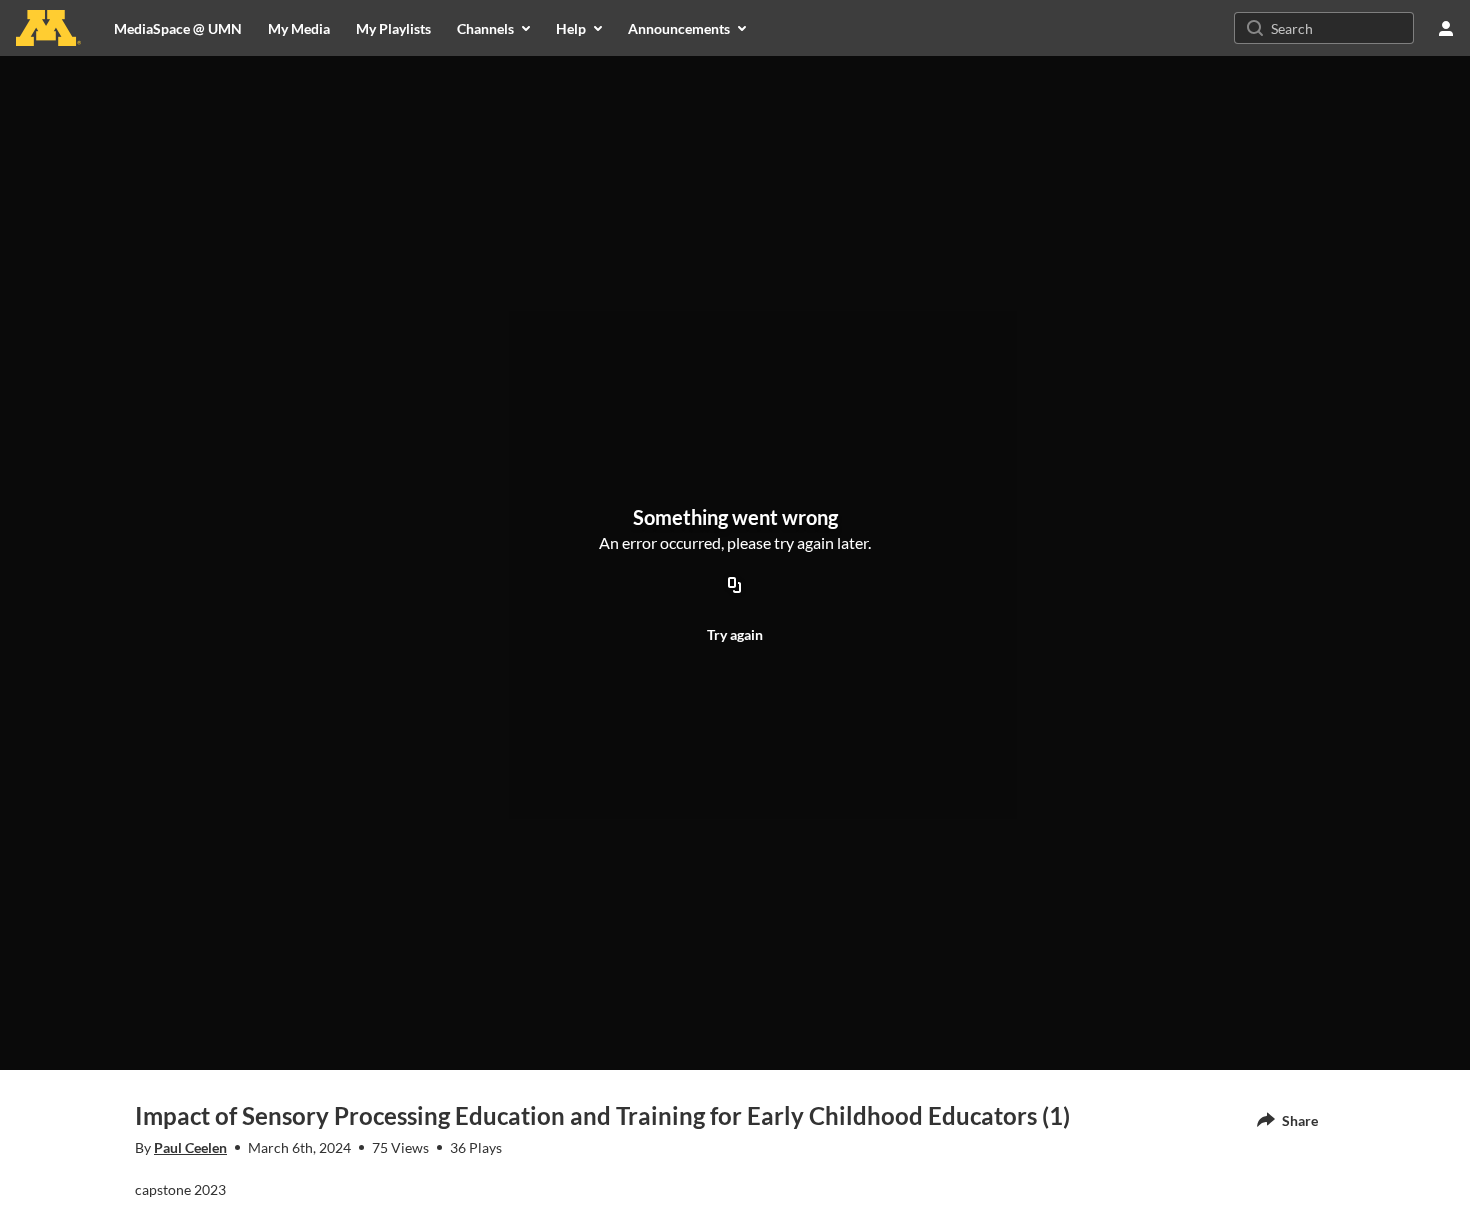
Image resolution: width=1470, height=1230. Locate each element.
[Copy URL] (735, 586)
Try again (735, 634)
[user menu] (1446, 28)
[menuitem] (299, 28)
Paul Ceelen (190, 1147)
